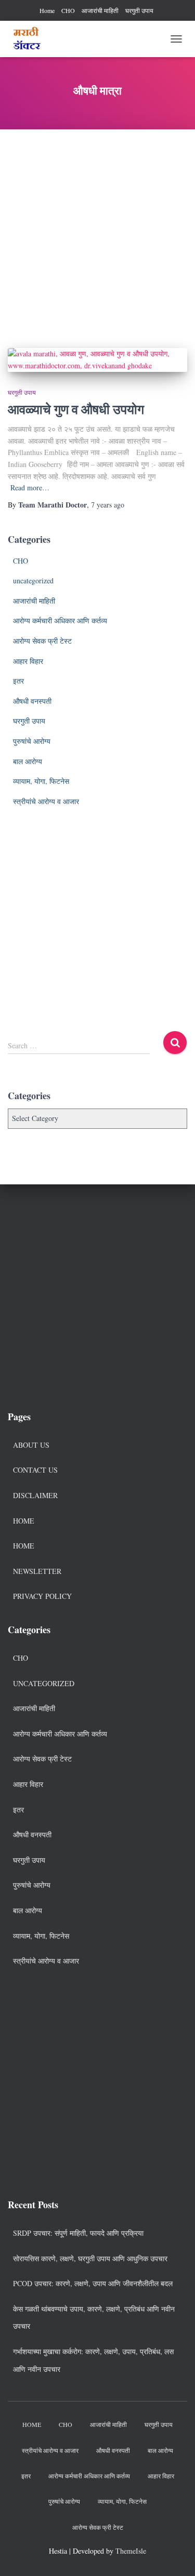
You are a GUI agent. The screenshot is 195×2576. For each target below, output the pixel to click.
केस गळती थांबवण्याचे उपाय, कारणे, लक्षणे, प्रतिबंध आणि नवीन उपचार (94, 2318)
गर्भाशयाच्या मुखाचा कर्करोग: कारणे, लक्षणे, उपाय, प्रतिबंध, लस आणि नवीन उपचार (93, 2360)
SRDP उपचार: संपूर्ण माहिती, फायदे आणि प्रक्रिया (78, 2233)
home (24, 1546)
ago (108, 505)
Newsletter (37, 1571)
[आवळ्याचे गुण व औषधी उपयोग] (97, 360)
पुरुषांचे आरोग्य (32, 741)
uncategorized (33, 580)
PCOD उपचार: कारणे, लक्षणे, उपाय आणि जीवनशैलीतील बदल (93, 2283)
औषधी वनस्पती (32, 701)
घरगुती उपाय (139, 10)
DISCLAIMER (35, 1495)
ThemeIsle (131, 2551)
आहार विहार (28, 661)
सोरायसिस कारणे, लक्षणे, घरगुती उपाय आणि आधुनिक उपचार (90, 2258)
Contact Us (35, 1470)
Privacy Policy (42, 1596)
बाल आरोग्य (28, 761)
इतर (18, 681)
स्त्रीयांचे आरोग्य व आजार (46, 801)
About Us (31, 1445)
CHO (68, 10)
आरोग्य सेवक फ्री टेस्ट (42, 641)
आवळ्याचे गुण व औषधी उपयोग (76, 409)
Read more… (30, 488)
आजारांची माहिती (100, 10)
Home (47, 10)
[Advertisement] (97, 231)
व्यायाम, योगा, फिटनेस (41, 781)
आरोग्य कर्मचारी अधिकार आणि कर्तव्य (60, 620)
